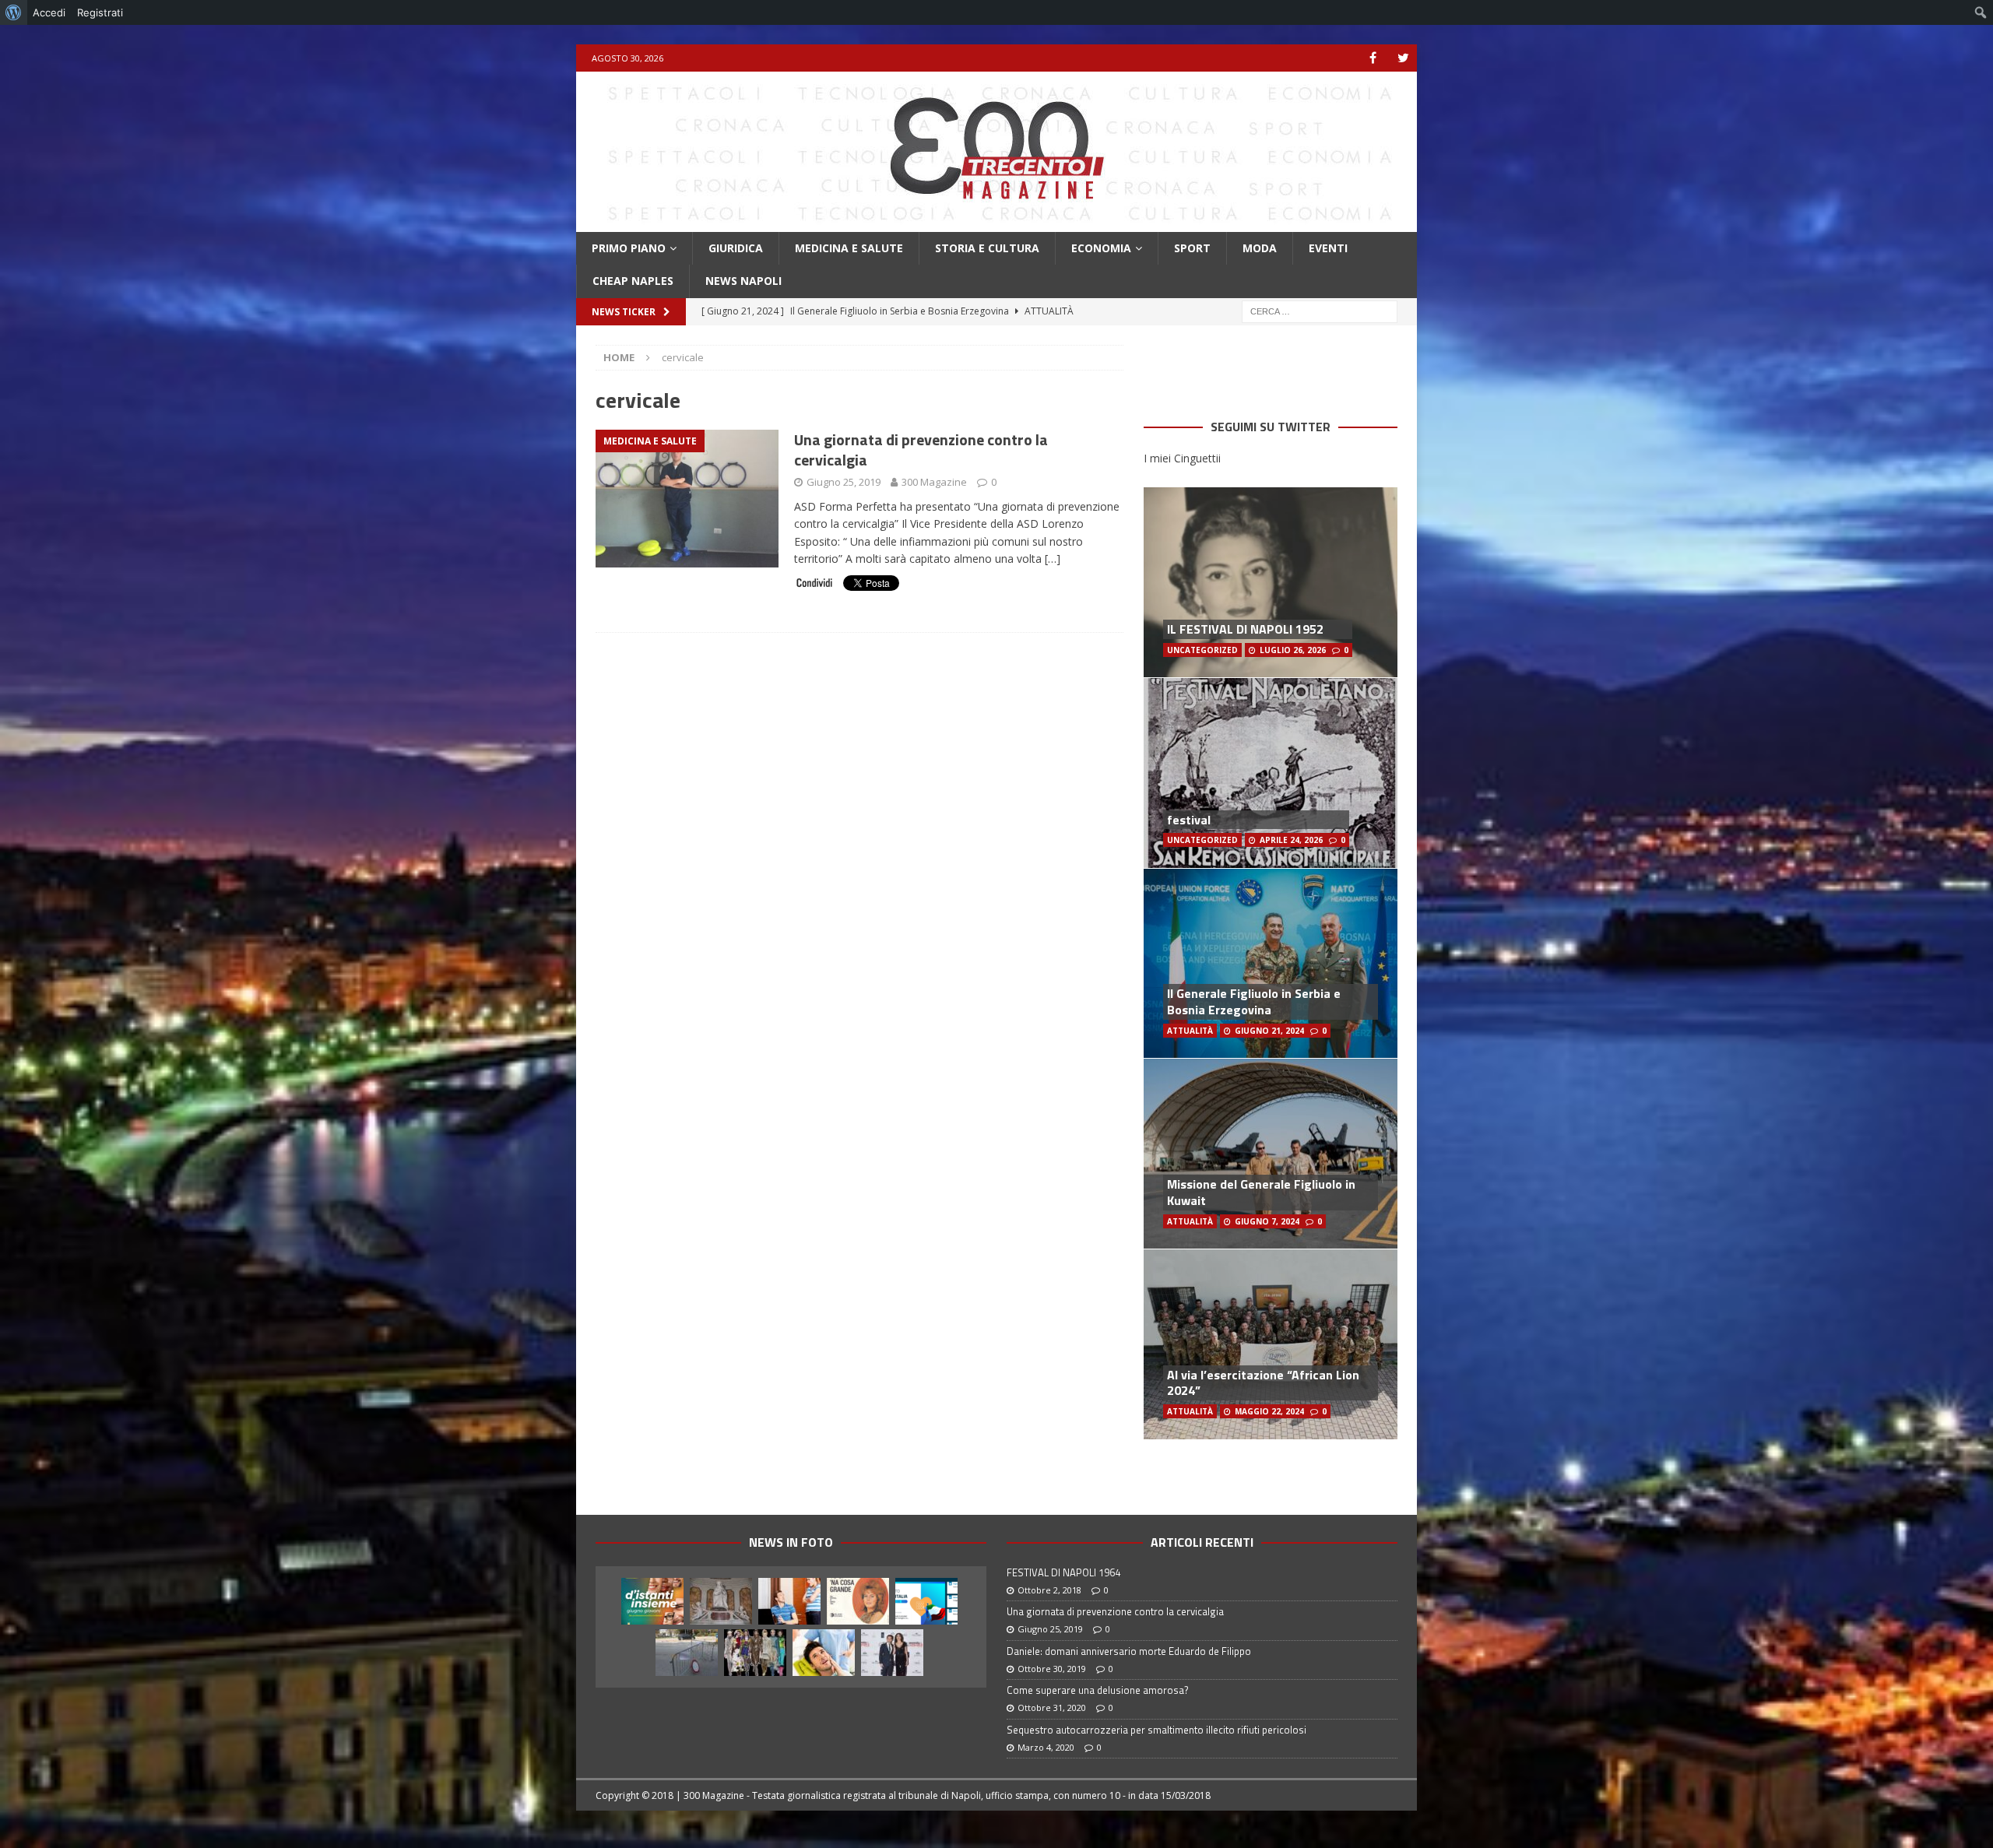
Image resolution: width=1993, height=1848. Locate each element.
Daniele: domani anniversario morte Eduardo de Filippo (1129, 1651)
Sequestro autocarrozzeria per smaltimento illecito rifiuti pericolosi (1156, 1730)
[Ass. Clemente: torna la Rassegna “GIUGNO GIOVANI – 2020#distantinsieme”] (652, 1601)
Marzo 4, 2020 (1046, 1747)
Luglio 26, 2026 (1293, 650)
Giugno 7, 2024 (1267, 1221)
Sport (1192, 248)
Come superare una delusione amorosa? (1098, 1690)
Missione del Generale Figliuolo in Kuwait (1261, 1192)
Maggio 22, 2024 (1269, 1411)
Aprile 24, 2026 (1291, 840)
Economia (1101, 248)
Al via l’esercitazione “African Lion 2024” (1263, 1383)
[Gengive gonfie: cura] (824, 1653)
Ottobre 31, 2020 (1052, 1707)
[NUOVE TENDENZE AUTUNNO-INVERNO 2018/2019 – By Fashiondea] (755, 1653)
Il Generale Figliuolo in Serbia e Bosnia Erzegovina (1254, 1001)
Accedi (49, 12)
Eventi (1328, 248)
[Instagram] (1403, 58)
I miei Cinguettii (1182, 458)
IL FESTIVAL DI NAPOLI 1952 (1245, 629)
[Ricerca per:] (1320, 310)
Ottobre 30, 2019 (1052, 1669)
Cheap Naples (633, 281)
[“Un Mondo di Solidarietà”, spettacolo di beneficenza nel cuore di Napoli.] (892, 1653)
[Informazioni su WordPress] (14, 12)
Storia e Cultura (987, 248)
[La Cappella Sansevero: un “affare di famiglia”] (721, 1601)
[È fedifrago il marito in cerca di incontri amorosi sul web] (789, 1601)
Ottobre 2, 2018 (1049, 1590)
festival (1189, 820)
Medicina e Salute (849, 248)
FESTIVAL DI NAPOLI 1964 (1063, 1572)
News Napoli (743, 281)
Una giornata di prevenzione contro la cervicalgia (921, 450)
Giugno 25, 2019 (844, 482)
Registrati (100, 12)
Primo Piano (629, 248)
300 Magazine (934, 482)
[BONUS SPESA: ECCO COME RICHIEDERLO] (926, 1601)
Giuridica (736, 248)
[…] (1053, 559)
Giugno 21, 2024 (1269, 1031)
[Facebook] (1373, 58)
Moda (1260, 248)
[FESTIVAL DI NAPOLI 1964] (858, 1601)
